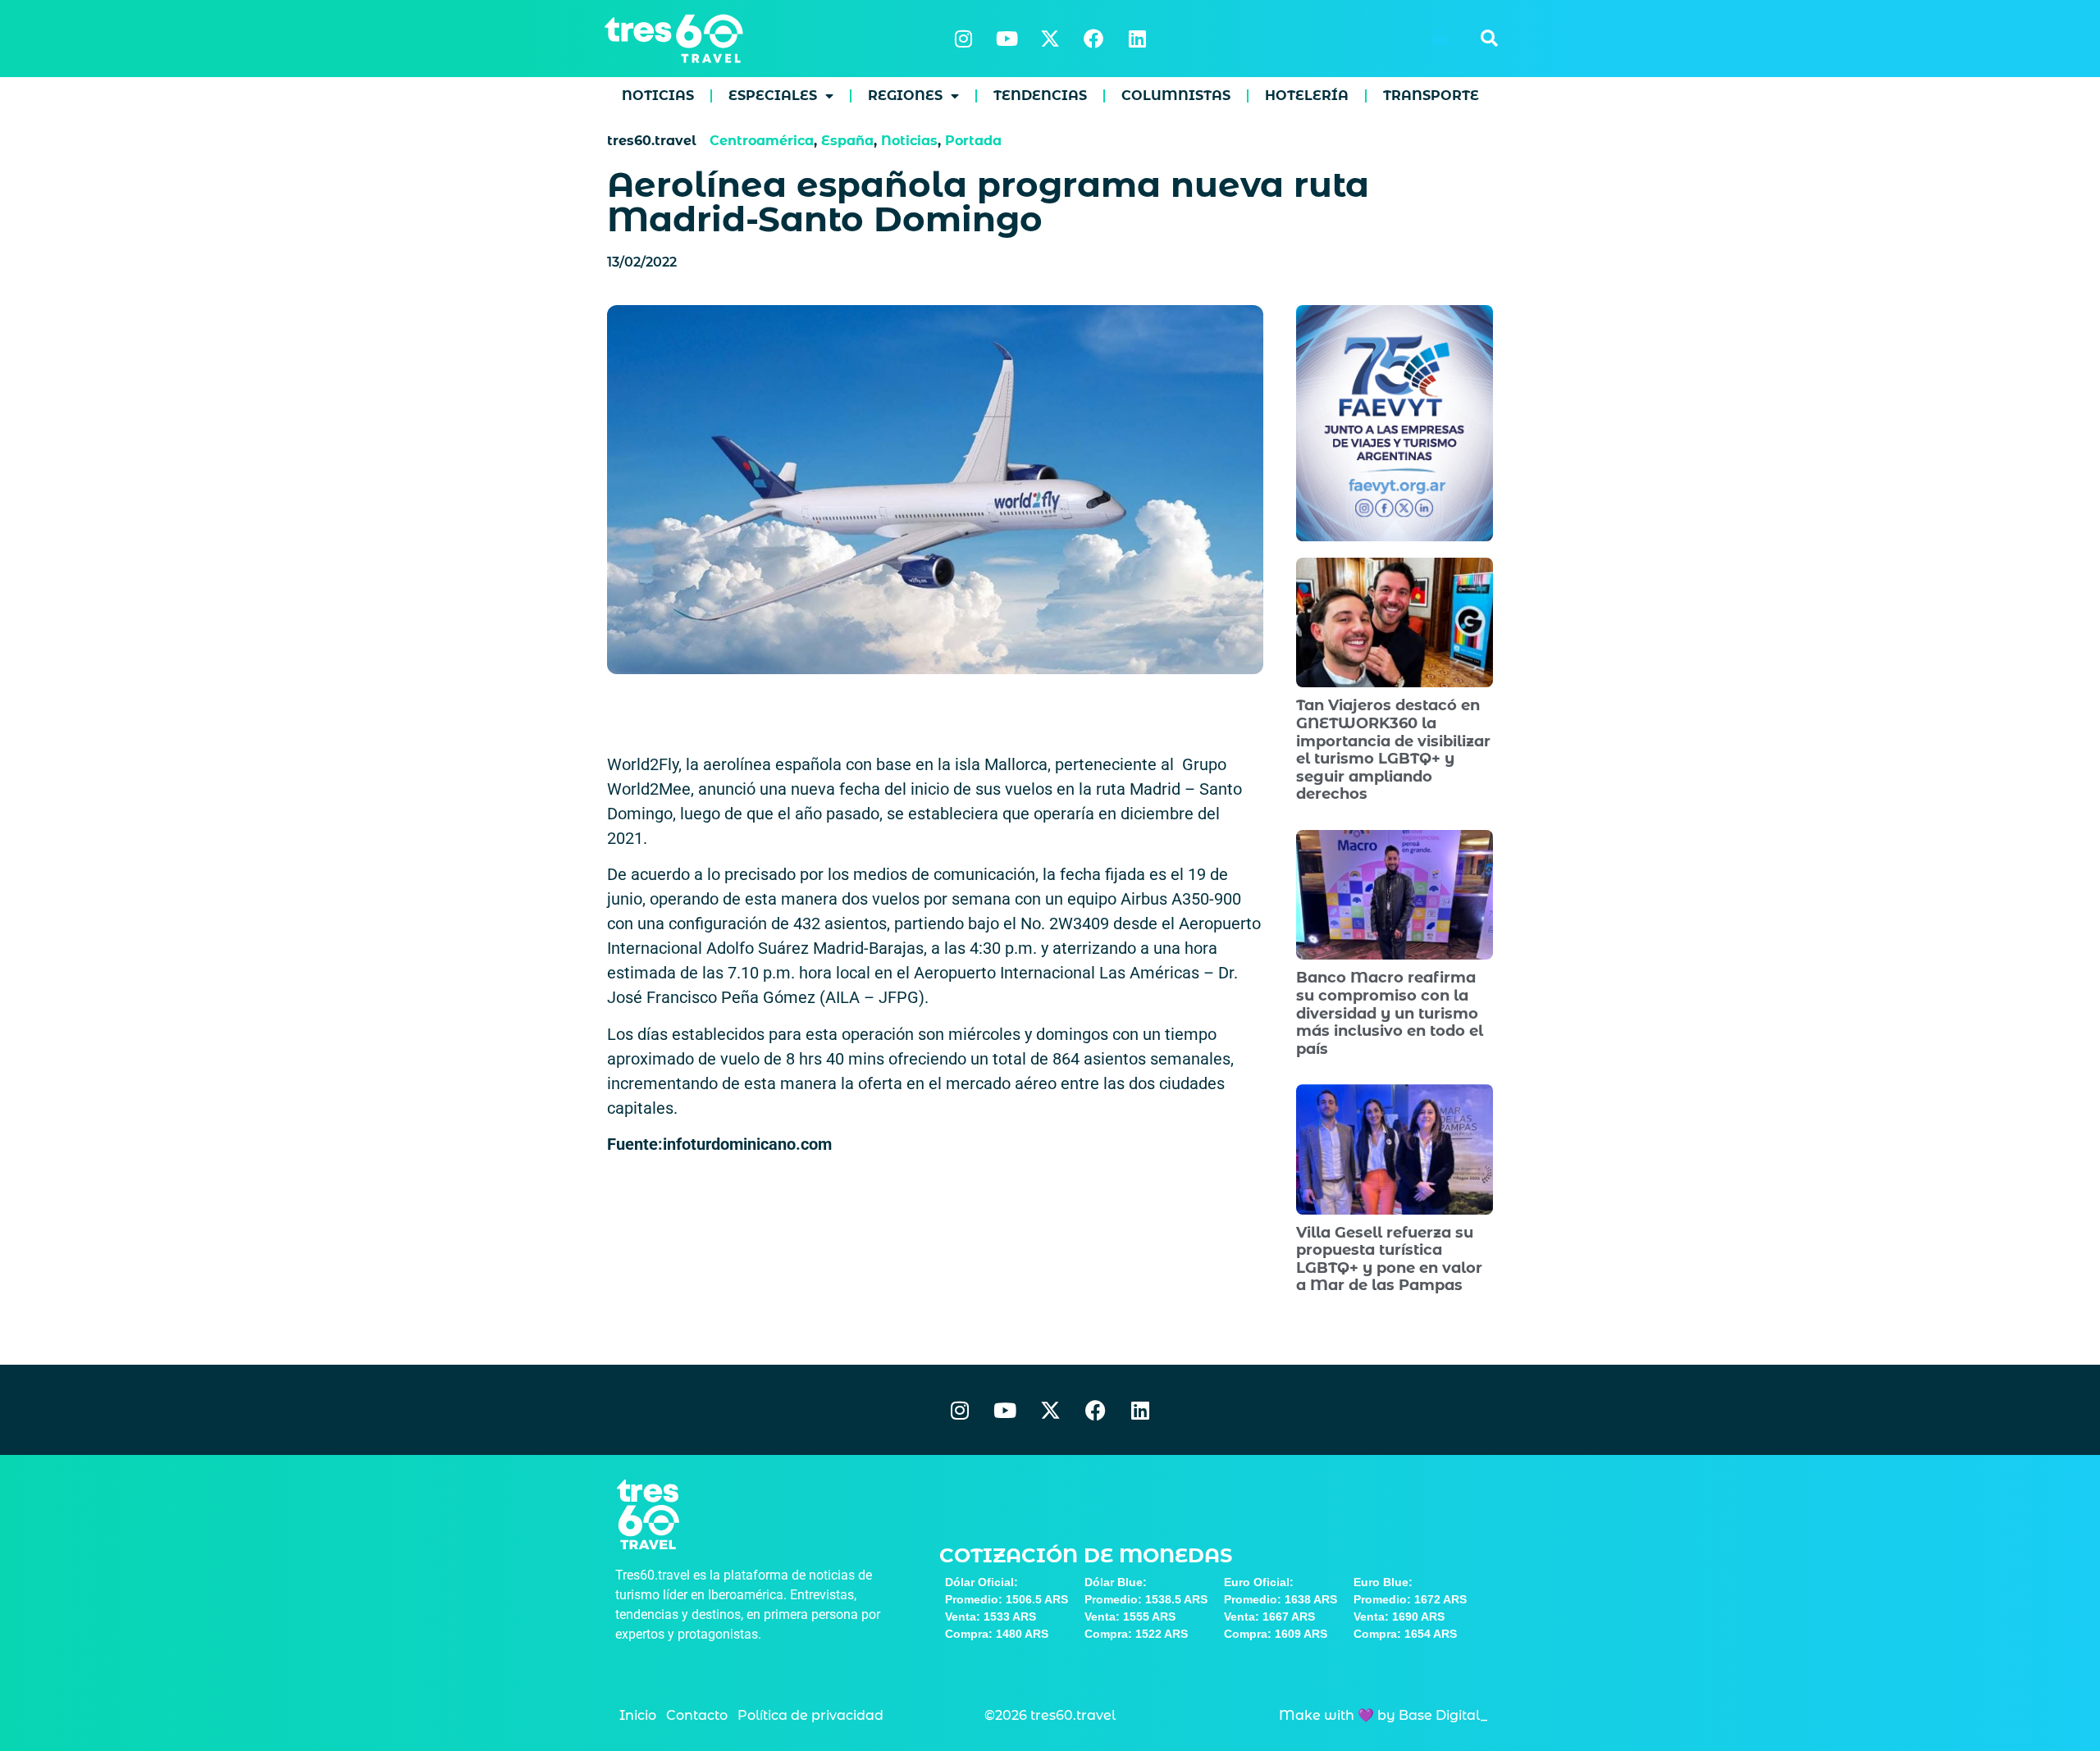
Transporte (1431, 96)
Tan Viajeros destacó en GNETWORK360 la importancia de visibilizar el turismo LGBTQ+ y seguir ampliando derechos (1393, 750)
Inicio (638, 1715)
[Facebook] (1093, 39)
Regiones (905, 96)
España (847, 141)
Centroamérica (762, 141)
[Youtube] (1007, 39)
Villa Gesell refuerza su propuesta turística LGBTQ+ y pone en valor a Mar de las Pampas (1389, 1259)
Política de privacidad (810, 1715)
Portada (973, 141)
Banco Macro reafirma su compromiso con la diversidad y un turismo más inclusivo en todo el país (1390, 1013)
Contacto (697, 1715)
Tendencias (1040, 96)
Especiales (773, 96)
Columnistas (1176, 96)
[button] (1489, 39)
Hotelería (1307, 96)
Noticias (658, 96)
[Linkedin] (1137, 39)
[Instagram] (963, 39)
